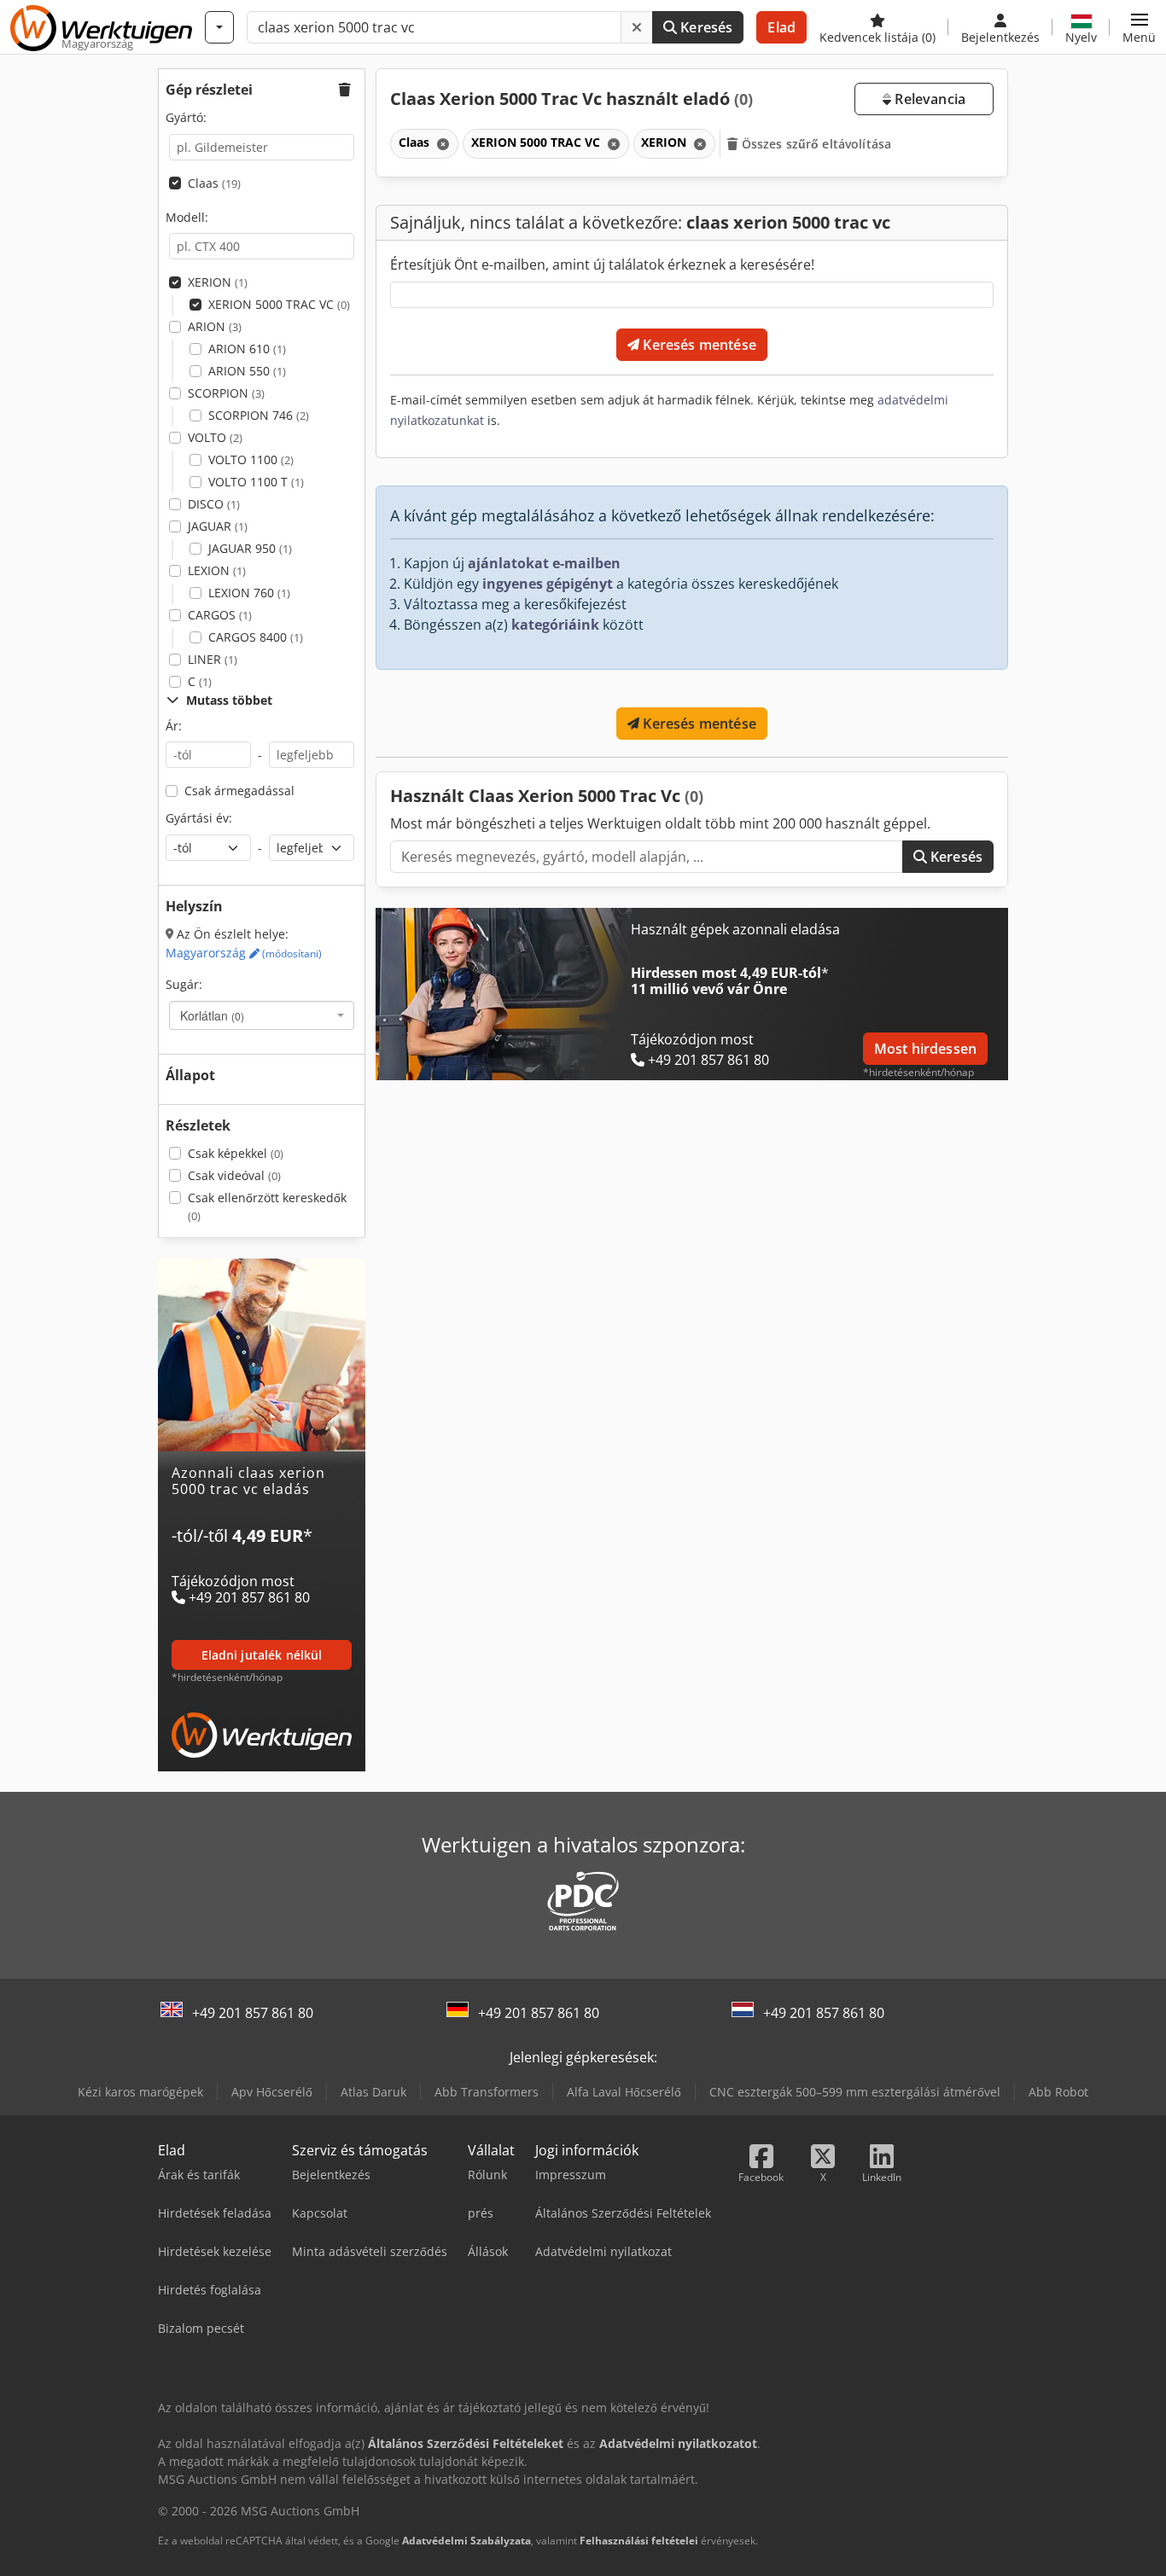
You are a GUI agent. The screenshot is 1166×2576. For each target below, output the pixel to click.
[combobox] (262, 1015)
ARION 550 (247, 371)
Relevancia (928, 99)
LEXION (217, 570)
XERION (218, 282)
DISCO (214, 504)
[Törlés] (637, 27)
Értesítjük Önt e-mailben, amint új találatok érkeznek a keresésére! (602, 265)
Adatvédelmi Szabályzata (466, 2541)
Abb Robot (1058, 2092)
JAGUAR (218, 526)
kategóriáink (555, 625)
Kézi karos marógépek (140, 2092)
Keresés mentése (698, 345)
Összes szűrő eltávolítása (815, 144)
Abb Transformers (487, 2092)
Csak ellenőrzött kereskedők (267, 1207)
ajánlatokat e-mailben (544, 563)
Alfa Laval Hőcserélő (624, 2092)
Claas (214, 183)
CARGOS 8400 (256, 637)
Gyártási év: (199, 818)
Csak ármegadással (239, 791)
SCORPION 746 (259, 415)
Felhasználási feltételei (639, 2541)
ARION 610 (247, 349)
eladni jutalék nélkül (262, 1655)
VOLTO (215, 437)
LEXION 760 (249, 593)
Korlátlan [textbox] (212, 1015)
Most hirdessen (925, 1049)
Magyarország (244, 953)
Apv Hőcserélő (272, 2092)
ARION (215, 326)
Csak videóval (234, 1175)
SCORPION (226, 393)
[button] (1139, 27)
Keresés (705, 27)
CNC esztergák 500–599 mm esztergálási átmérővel (855, 2092)
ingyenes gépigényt (548, 584)
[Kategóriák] (219, 27)
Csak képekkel (236, 1153)
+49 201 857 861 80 (253, 2013)
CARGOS (220, 615)
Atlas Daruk (373, 2092)
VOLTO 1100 (251, 459)
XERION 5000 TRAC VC (279, 304)
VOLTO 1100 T (256, 482)
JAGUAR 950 (250, 548)
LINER (213, 659)
